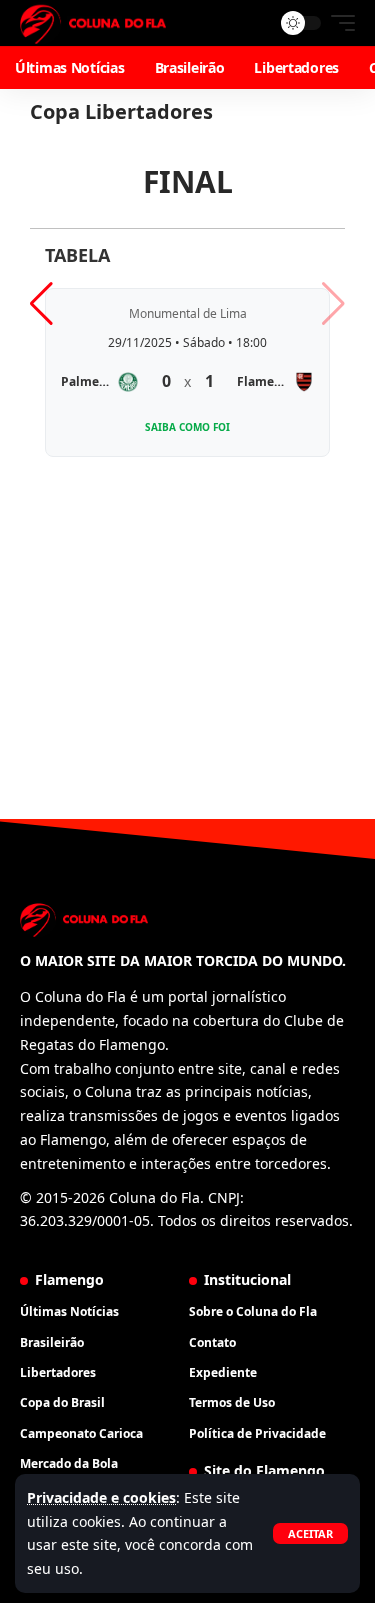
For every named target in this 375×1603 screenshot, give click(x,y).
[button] (310, 1533)
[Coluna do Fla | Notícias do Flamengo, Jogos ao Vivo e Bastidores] (93, 23)
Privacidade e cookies (101, 1497)
